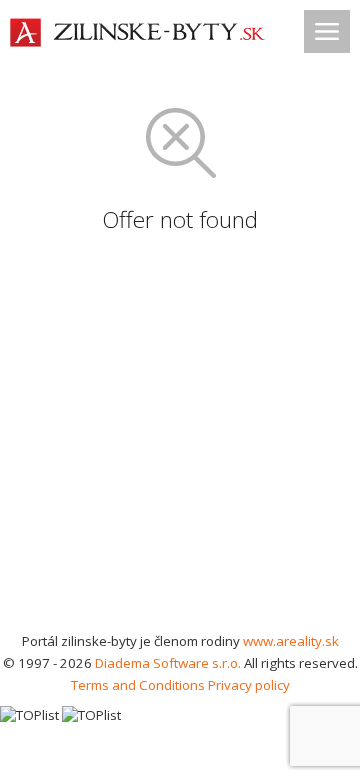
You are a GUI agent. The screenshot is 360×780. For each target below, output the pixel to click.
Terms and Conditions (138, 685)
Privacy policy (249, 685)
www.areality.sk (291, 641)
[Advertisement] (180, 440)
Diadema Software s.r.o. (168, 663)
